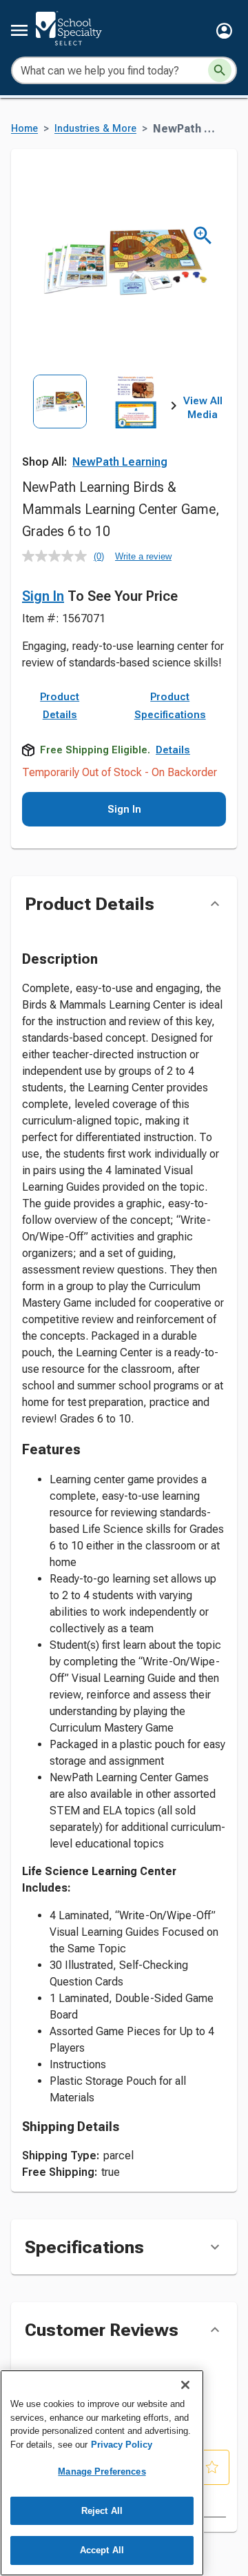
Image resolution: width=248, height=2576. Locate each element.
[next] (174, 408)
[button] (224, 31)
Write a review (143, 556)
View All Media (203, 408)
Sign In (43, 596)
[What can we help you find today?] (220, 70)
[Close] (185, 2385)
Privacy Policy (122, 2445)
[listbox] (98, 422)
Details (173, 750)
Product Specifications (170, 706)
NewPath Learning (120, 462)
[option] (60, 422)
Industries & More (95, 129)
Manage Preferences (102, 2471)
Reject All (102, 2511)
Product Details (60, 706)
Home (24, 129)
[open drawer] (19, 30)
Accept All (102, 2550)
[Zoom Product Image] (203, 236)
